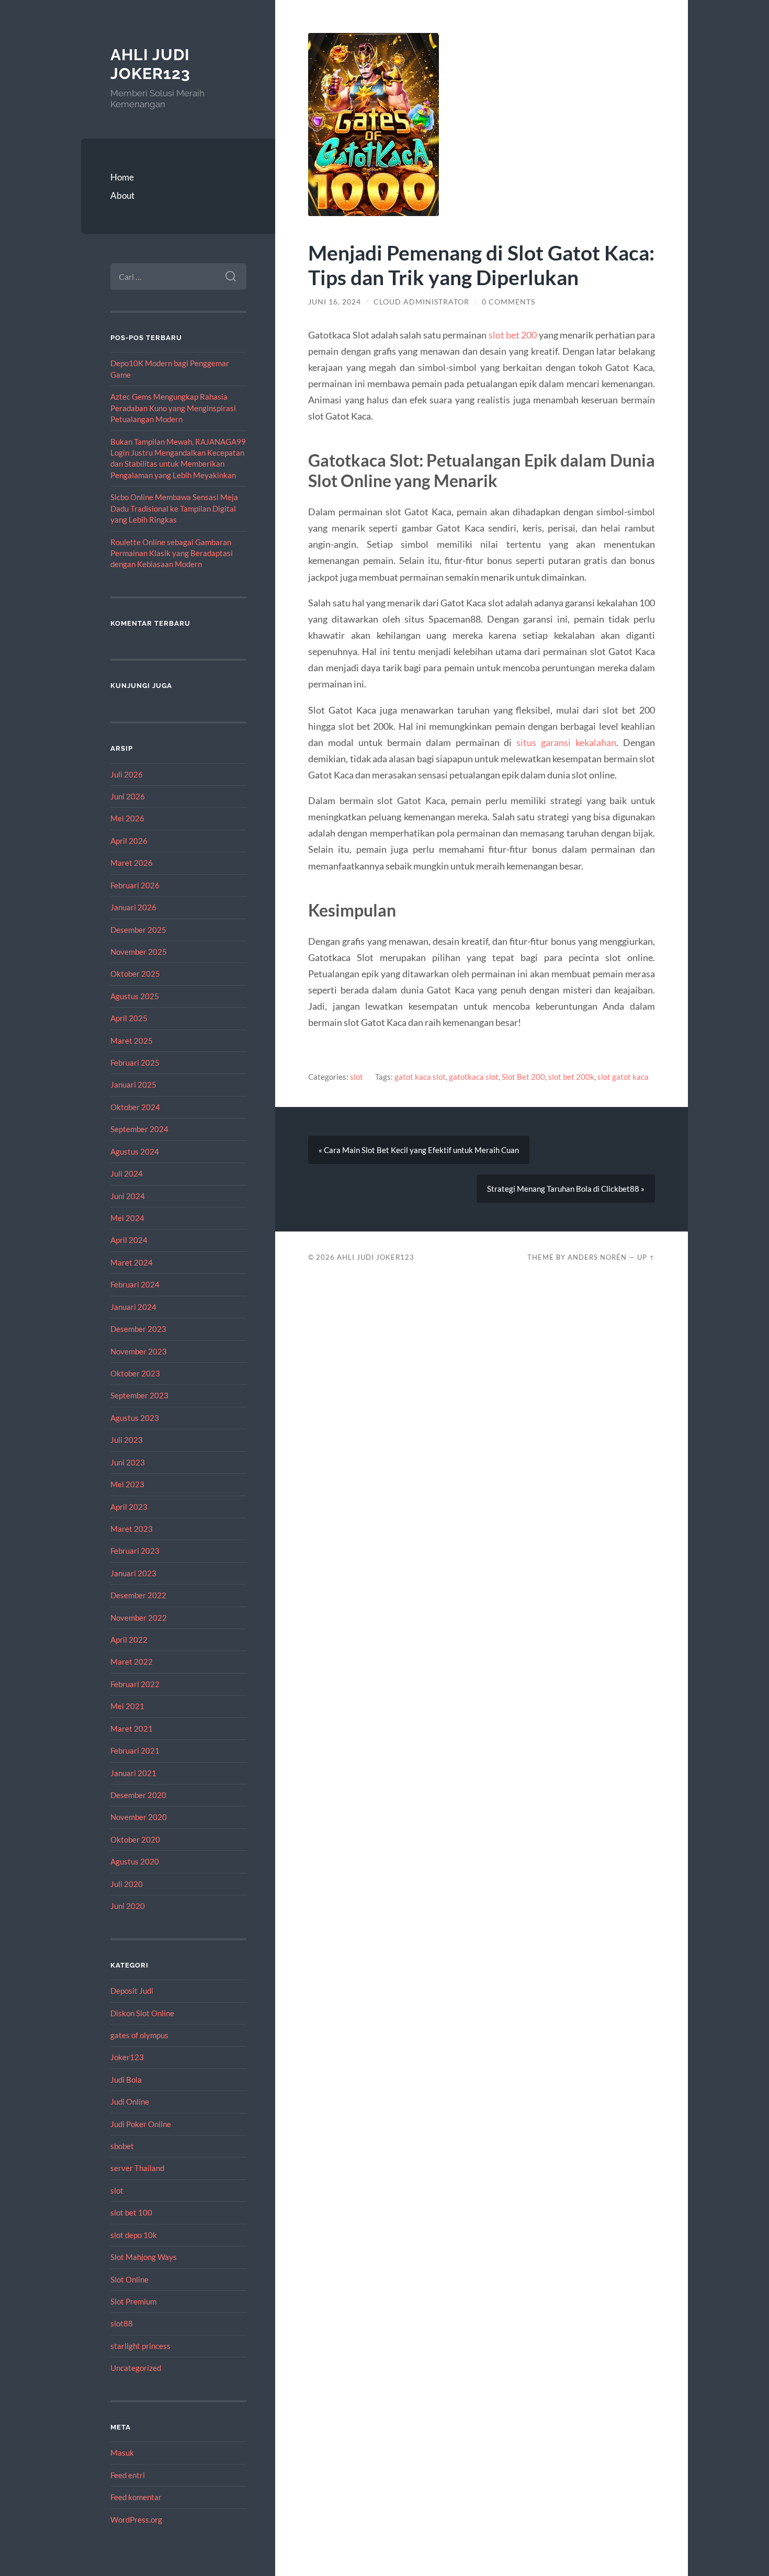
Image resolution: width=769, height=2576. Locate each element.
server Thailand (137, 2168)
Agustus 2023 (135, 1418)
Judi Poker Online (141, 2124)
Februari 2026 (135, 885)
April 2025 (129, 1018)
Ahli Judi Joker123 (150, 64)
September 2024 (139, 1129)
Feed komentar (136, 2497)
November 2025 (139, 952)
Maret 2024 (132, 1262)
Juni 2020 (128, 1906)
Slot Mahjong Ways (144, 2257)
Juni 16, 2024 (335, 302)
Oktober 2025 (135, 974)
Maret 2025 (132, 1041)
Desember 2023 (138, 1329)
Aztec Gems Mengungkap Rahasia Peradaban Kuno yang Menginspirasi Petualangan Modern (173, 408)
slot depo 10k (134, 2235)
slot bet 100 (131, 2212)
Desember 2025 (138, 930)
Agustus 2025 (135, 996)
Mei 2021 (127, 1706)
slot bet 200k (571, 1077)
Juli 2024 (127, 1173)
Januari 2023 (133, 1573)
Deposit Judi (132, 1991)
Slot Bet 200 (523, 1077)
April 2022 (129, 1640)
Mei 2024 (127, 1218)
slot (117, 2190)
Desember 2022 (138, 1595)
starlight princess (140, 2346)
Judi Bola (126, 2080)
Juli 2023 (127, 1440)
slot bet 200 (513, 335)
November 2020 (139, 1817)
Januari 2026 (133, 907)
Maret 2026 (132, 863)
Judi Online (130, 2102)
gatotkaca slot (474, 1077)
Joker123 (127, 2057)
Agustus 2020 (135, 1861)
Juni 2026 (128, 796)
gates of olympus (139, 2035)
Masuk (122, 2453)
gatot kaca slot (420, 1077)
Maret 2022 (132, 1662)
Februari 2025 (135, 1063)
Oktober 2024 (135, 1107)
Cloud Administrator (421, 302)
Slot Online (129, 2279)
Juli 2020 (127, 1884)
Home (122, 177)
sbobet (122, 2146)
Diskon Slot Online (142, 2013)
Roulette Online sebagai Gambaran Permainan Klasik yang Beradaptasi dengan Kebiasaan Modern (172, 553)
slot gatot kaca (623, 1077)
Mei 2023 (127, 1484)
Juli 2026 (127, 774)
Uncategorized (136, 2368)
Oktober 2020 (135, 1839)
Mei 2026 (127, 818)
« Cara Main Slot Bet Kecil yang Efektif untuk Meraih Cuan (419, 1150)
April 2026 (129, 841)
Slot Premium (133, 2301)
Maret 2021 (132, 1728)
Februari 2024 (135, 1284)
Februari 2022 (135, 1684)
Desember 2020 (138, 1795)
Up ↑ (646, 1257)
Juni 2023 (128, 1462)
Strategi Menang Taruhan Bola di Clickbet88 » (566, 1189)
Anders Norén (597, 1257)
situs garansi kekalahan (566, 742)
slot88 (122, 2323)
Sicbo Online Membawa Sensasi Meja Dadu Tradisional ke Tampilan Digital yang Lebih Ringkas (174, 508)
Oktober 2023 (135, 1373)
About (122, 195)
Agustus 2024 (135, 1151)
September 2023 (139, 1395)
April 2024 (129, 1240)
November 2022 (139, 1618)
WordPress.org (136, 2519)
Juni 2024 (128, 1196)
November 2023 (139, 1351)
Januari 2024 (133, 1307)
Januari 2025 (133, 1084)
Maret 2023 (132, 1529)
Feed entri (128, 2475)
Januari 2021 (133, 1773)
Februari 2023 (135, 1551)
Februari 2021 (135, 1750)
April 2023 (129, 1507)
